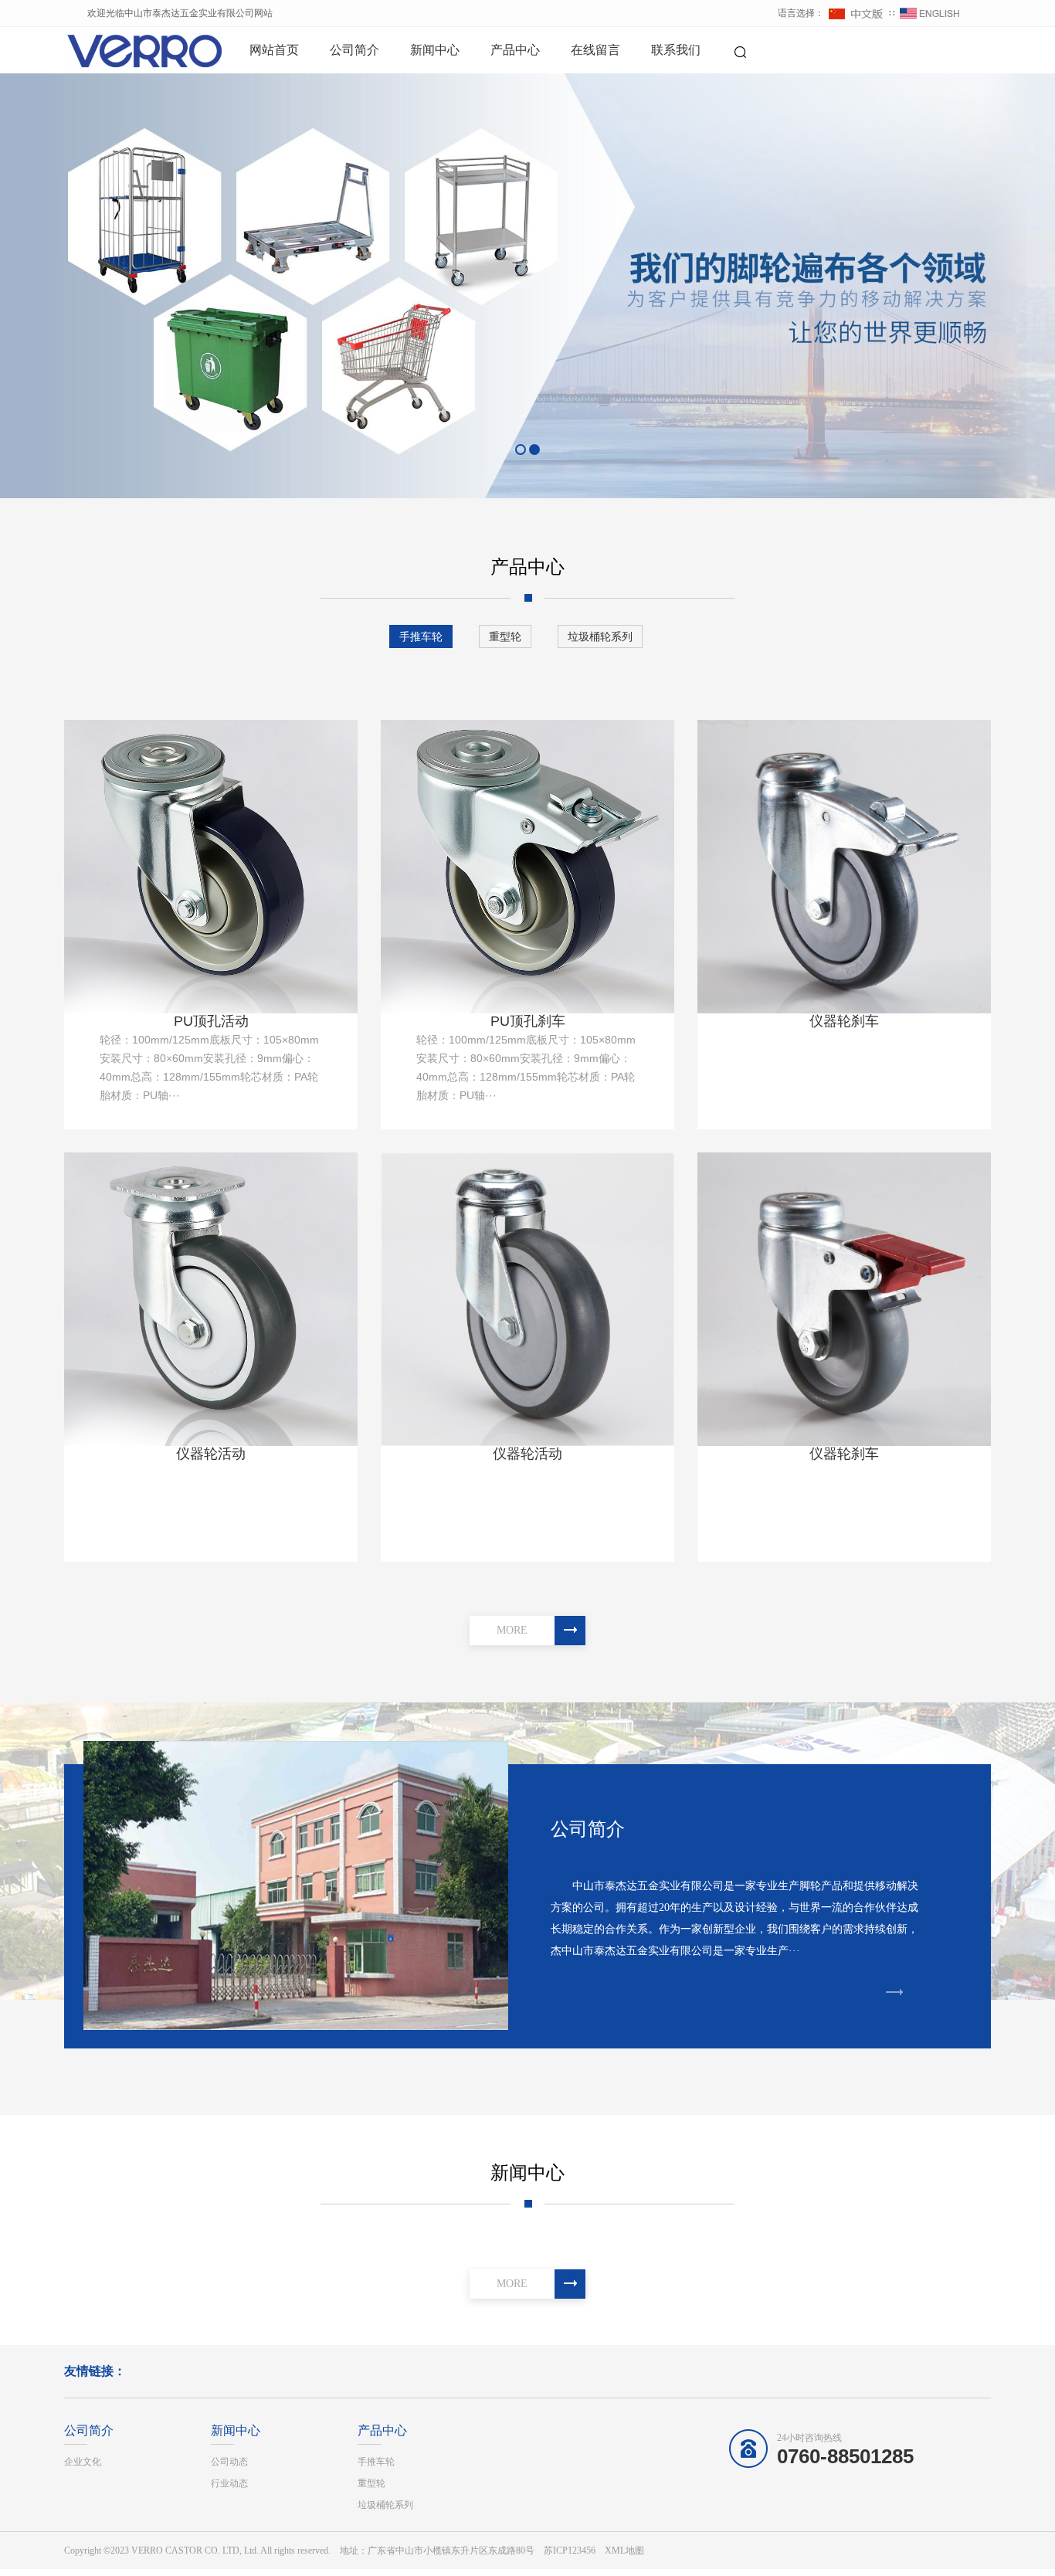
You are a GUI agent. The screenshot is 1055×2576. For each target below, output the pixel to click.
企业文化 (83, 2462)
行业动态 (229, 2483)
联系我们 (676, 50)
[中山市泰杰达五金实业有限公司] (118, 50)
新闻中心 (435, 50)
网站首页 (274, 50)
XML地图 (624, 2551)
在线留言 (595, 50)
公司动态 (229, 2462)
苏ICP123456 (570, 2551)
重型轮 (505, 636)
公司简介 (354, 50)
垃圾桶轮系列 (600, 636)
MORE (512, 1630)
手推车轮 (421, 636)
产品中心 (515, 50)
